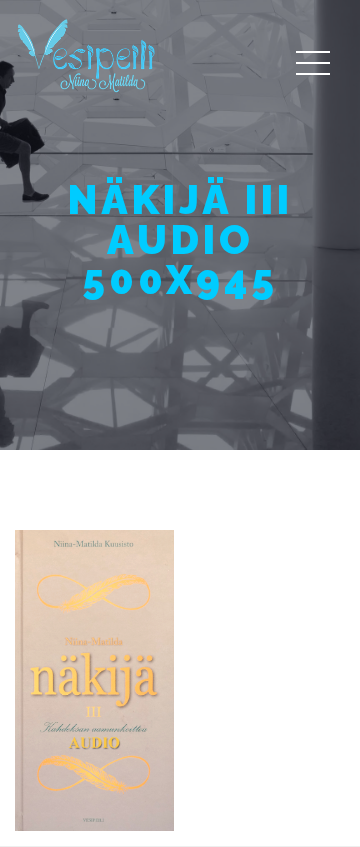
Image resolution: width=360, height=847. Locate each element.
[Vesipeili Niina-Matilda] (90, 54)
